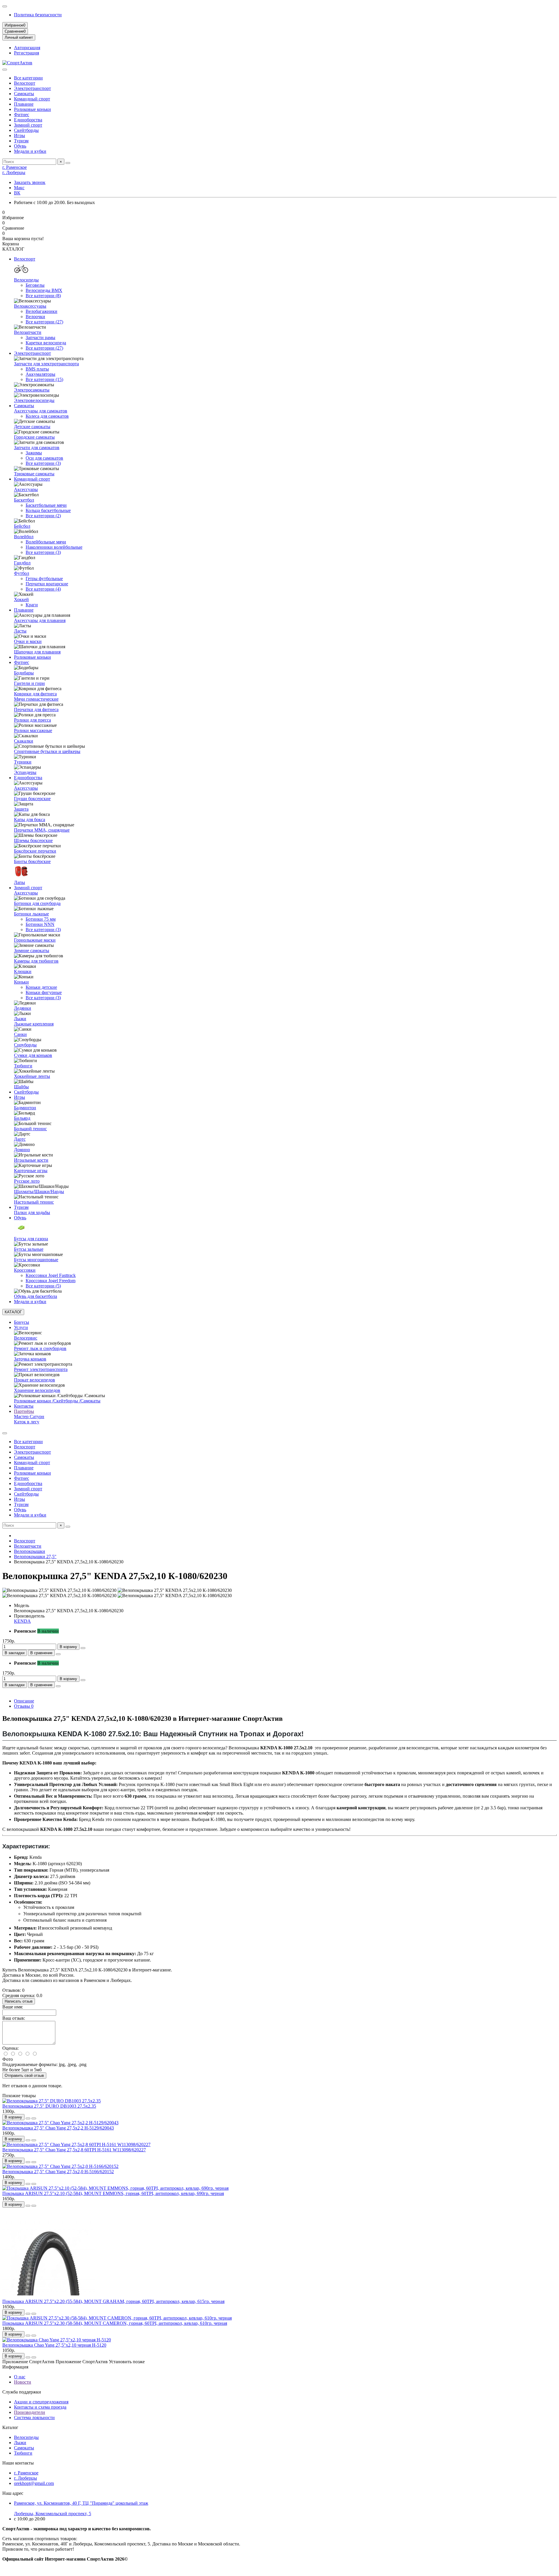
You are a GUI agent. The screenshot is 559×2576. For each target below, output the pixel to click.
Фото (8, 2059)
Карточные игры (31, 1171)
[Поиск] (68, 163)
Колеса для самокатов (47, 416)
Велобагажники (41, 311)
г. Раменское (15, 167)
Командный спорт (32, 99)
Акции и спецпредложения (41, 2402)
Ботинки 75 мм (41, 919)
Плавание (24, 104)
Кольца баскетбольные (48, 510)
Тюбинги (23, 1066)
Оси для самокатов (44, 458)
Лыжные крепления (34, 1024)
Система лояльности (34, 2418)
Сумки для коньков (33, 1055)
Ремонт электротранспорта (41, 1369)
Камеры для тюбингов (36, 961)
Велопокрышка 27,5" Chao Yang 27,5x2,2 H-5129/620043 (58, 2128)
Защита (21, 809)
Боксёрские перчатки (35, 851)
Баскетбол (24, 500)
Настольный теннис (34, 1202)
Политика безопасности (38, 15)
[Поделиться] (58, 1654)
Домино (22, 1150)
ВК (17, 193)
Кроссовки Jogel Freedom (51, 1281)
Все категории (28, 78)
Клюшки (23, 971)
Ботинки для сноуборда (37, 903)
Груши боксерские (32, 799)
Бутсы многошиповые (36, 1260)
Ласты (20, 631)
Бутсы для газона (31, 1239)
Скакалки (24, 741)
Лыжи (20, 1019)
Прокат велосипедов (35, 1380)
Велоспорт (25, 83)
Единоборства (28, 120)
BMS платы (37, 369)
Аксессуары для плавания (40, 620)
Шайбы (21, 1087)
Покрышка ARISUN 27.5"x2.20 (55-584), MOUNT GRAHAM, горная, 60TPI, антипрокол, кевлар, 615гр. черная (113, 2301)
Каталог (10, 2427)
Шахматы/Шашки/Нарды (39, 1192)
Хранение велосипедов (37, 1390)
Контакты (24, 1406)
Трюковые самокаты (34, 474)
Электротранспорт (32, 88)
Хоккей (21, 599)
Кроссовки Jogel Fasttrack (51, 1275)
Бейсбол (22, 526)
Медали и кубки (30, 151)
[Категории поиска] (5, 70)
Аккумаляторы (40, 374)
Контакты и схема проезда (40, 2407)
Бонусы (22, 1322)
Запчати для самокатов (37, 448)
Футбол (22, 573)
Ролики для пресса (32, 720)
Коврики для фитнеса (35, 694)
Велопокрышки (30, 1551)
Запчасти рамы (40, 337)
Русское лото (27, 1181)
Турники (23, 762)
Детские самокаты (32, 427)
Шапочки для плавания (37, 652)
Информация (15, 2367)
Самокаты (24, 94)
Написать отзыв (19, 2001)
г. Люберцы (14, 172)
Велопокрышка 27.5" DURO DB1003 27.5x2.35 (49, 2106)
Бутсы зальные (29, 1249)
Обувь (20, 146)
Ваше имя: (13, 2007)
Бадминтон (25, 1108)
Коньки (21, 982)
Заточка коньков (30, 1359)
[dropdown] (5, 6)
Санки (20, 1034)
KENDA (22, 1621)
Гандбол (22, 563)
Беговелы (35, 285)
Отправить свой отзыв (24, 2075)
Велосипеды (26, 280)
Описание (24, 1701)
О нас (20, 2377)
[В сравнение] (34, 2118)
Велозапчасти (28, 332)
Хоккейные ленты (32, 1076)
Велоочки (35, 317)
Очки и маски (28, 641)
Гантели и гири (29, 683)
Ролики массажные (33, 730)
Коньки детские (41, 987)
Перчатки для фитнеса (36, 709)
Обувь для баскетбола (36, 1296)
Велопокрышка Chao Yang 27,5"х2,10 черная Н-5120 (54, 2345)
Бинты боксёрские (32, 861)
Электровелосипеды (34, 400)
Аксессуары (26, 489)
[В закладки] (28, 2118)
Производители (30, 2412)
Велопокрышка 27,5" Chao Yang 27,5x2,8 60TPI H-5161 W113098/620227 (74, 2150)
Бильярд (22, 1118)
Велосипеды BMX (44, 290)
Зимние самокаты (32, 951)
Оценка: (10, 2048)
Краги (32, 605)
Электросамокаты (32, 390)
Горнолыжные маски (35, 940)
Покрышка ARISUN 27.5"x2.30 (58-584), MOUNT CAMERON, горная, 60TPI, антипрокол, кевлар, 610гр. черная (115, 2323)
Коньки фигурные (44, 992)
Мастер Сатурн (29, 1417)
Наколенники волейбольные (54, 547)
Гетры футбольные (44, 579)
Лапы (20, 882)
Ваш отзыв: (14, 2018)
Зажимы (34, 453)
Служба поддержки (22, 2392)
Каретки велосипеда (46, 343)
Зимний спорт (28, 125)
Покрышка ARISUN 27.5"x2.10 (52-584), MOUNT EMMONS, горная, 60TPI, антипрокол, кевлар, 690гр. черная (113, 2193)
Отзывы (24, 1706)
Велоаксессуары (30, 306)
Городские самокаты (34, 437)
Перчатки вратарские (47, 584)
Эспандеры (25, 772)
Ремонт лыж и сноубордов (40, 1348)
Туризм (21, 141)
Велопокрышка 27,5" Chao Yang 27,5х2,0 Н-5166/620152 (58, 2172)
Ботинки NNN (40, 924)
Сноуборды (25, 1045)
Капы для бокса (30, 820)
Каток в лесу (27, 1422)
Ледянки (23, 1008)
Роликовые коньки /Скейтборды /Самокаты (57, 1401)
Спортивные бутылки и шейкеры (47, 751)
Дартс (20, 1139)
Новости (23, 2382)
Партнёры (24, 1411)
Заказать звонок (30, 182)
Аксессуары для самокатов (41, 411)
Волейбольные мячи (46, 542)
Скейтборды (26, 130)
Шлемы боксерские (33, 840)
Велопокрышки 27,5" (35, 1557)
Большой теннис (30, 1129)
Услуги (21, 1327)
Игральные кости (31, 1160)
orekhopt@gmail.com (34, 2483)
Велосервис (26, 1338)
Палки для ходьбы (32, 1212)
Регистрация (26, 53)
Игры (20, 135)
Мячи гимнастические (36, 699)
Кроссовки (25, 1270)
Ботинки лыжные (31, 914)
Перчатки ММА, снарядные (42, 830)
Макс (19, 188)
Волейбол (24, 537)
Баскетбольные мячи (46, 505)
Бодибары (24, 673)
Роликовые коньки (32, 109)
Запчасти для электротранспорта (46, 364)
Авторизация (27, 48)
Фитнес (22, 115)
